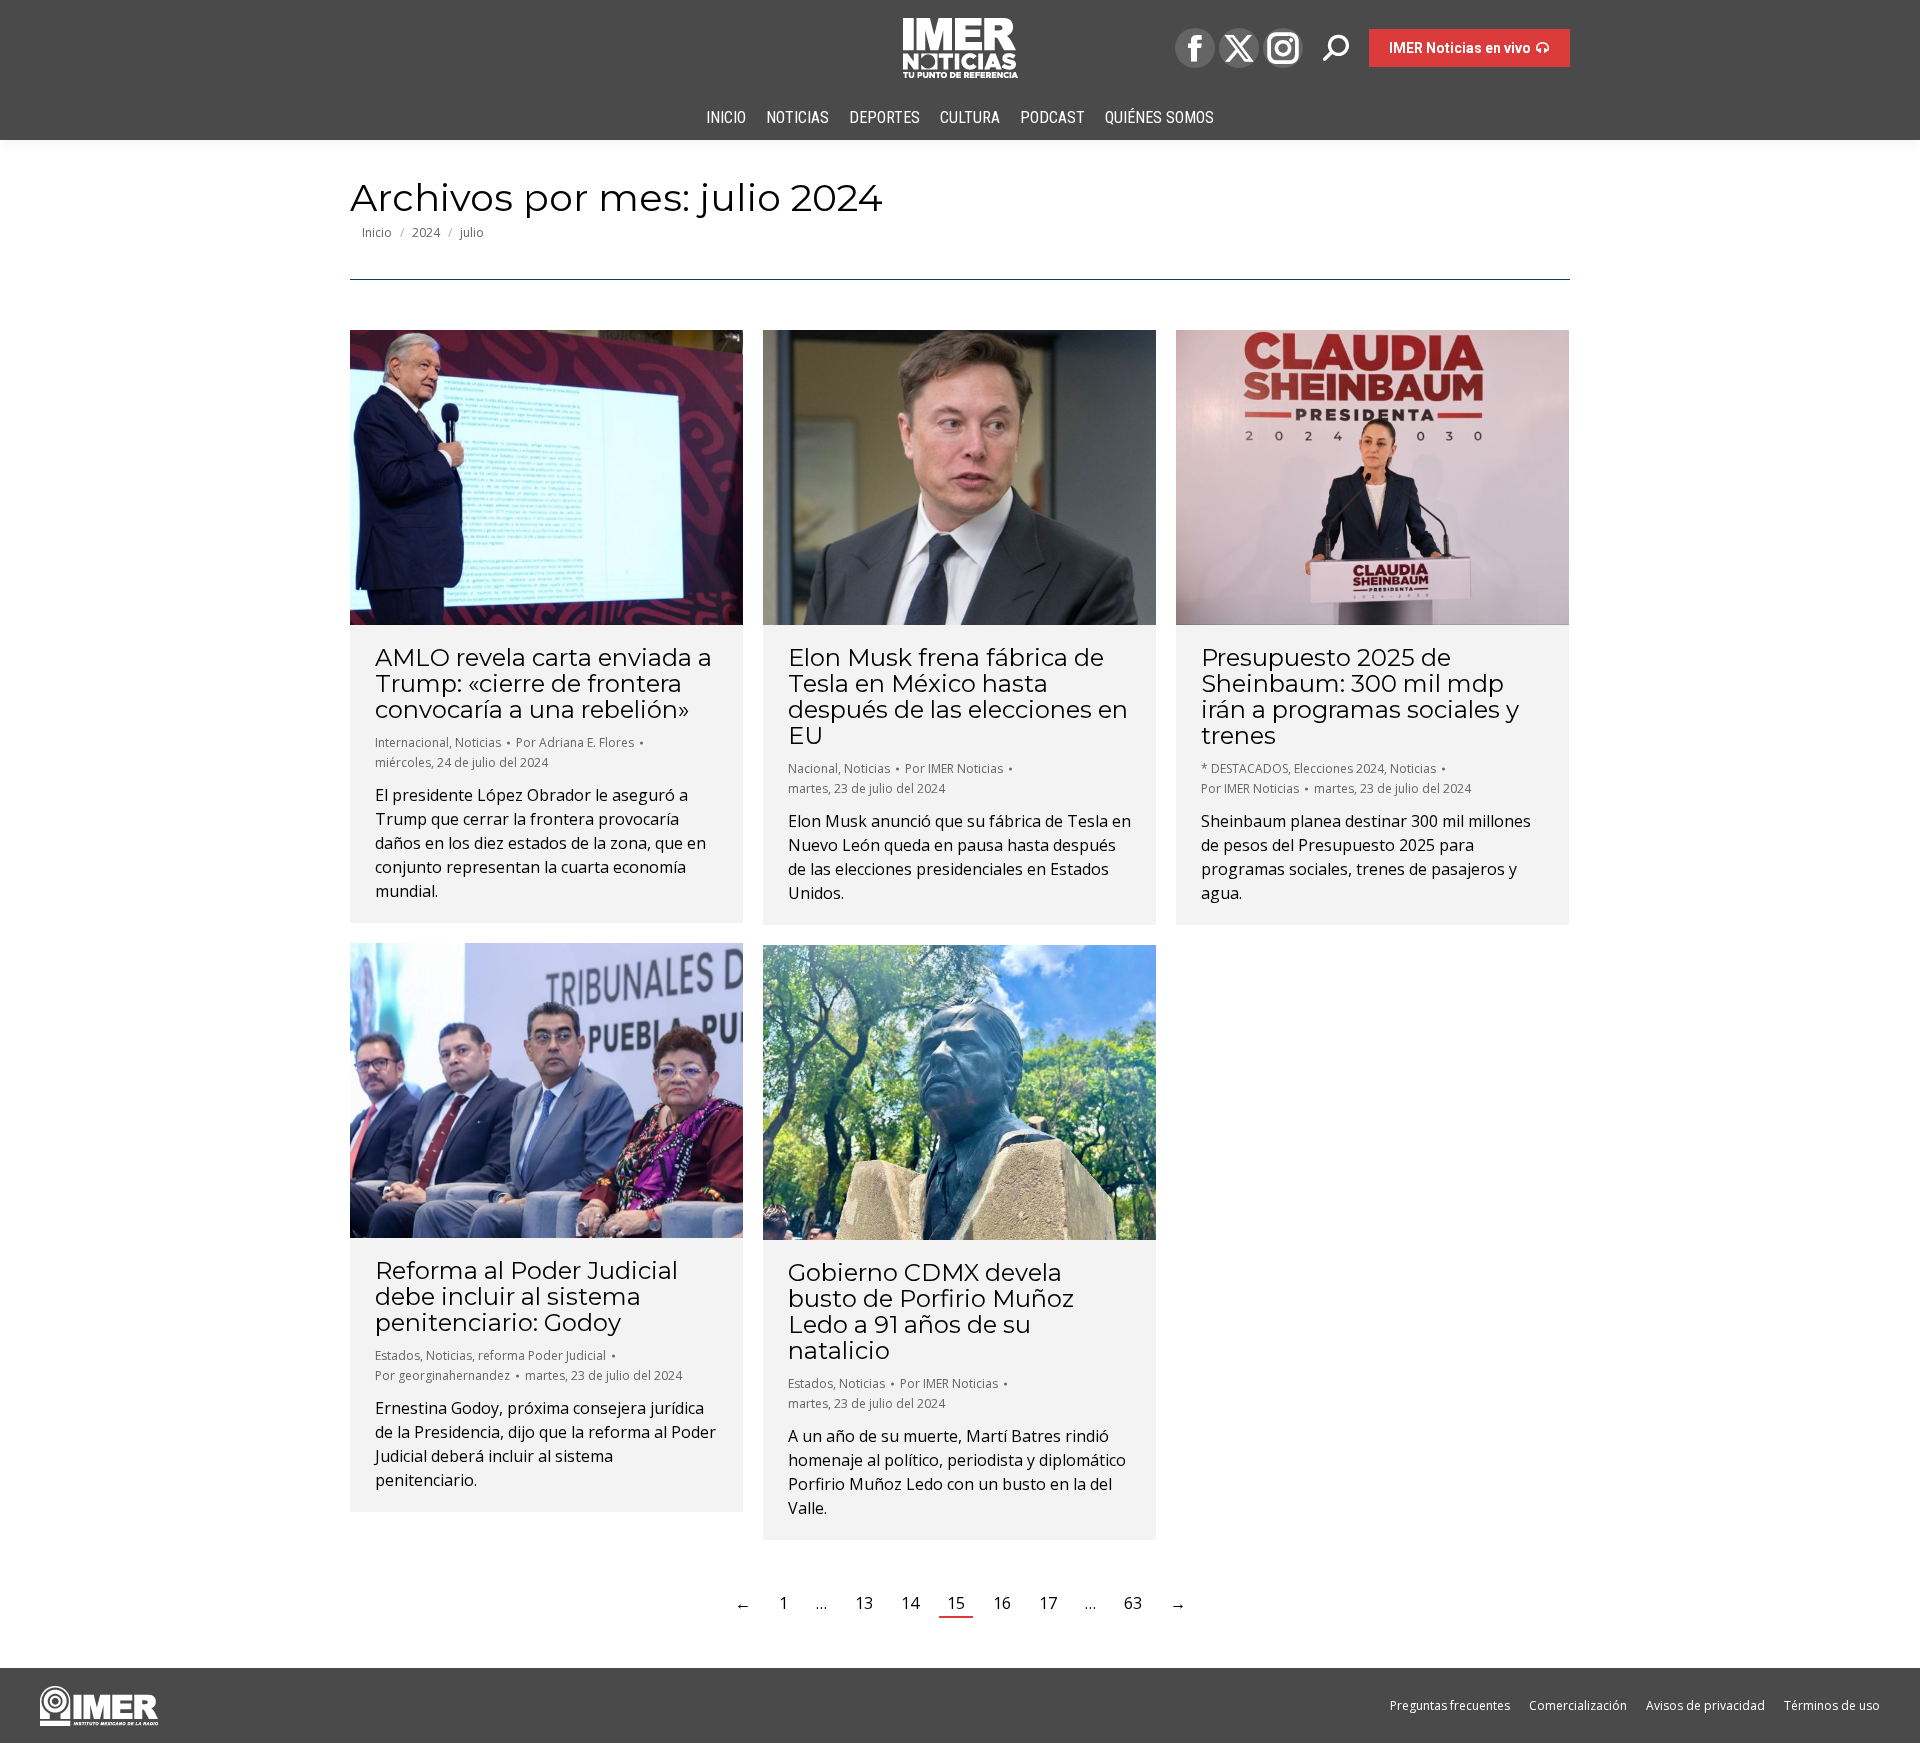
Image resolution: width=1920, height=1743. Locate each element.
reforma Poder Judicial (542, 1355)
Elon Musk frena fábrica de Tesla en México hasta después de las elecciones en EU (958, 696)
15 (956, 1603)
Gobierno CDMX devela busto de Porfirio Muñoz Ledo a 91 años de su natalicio (931, 1311)
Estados (397, 1355)
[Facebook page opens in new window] (1195, 48)
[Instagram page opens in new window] (1283, 48)
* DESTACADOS (1244, 768)
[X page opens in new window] (1239, 48)
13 (864, 1603)
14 (910, 1603)
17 (1048, 1603)
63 (1133, 1603)
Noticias (478, 742)
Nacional (813, 768)
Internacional (412, 742)
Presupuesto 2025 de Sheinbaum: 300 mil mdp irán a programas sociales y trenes (1360, 696)
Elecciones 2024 (1339, 768)
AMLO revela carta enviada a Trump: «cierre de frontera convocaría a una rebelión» (543, 683)
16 (1002, 1603)
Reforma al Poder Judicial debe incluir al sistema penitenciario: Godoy (526, 1296)
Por (575, 742)
